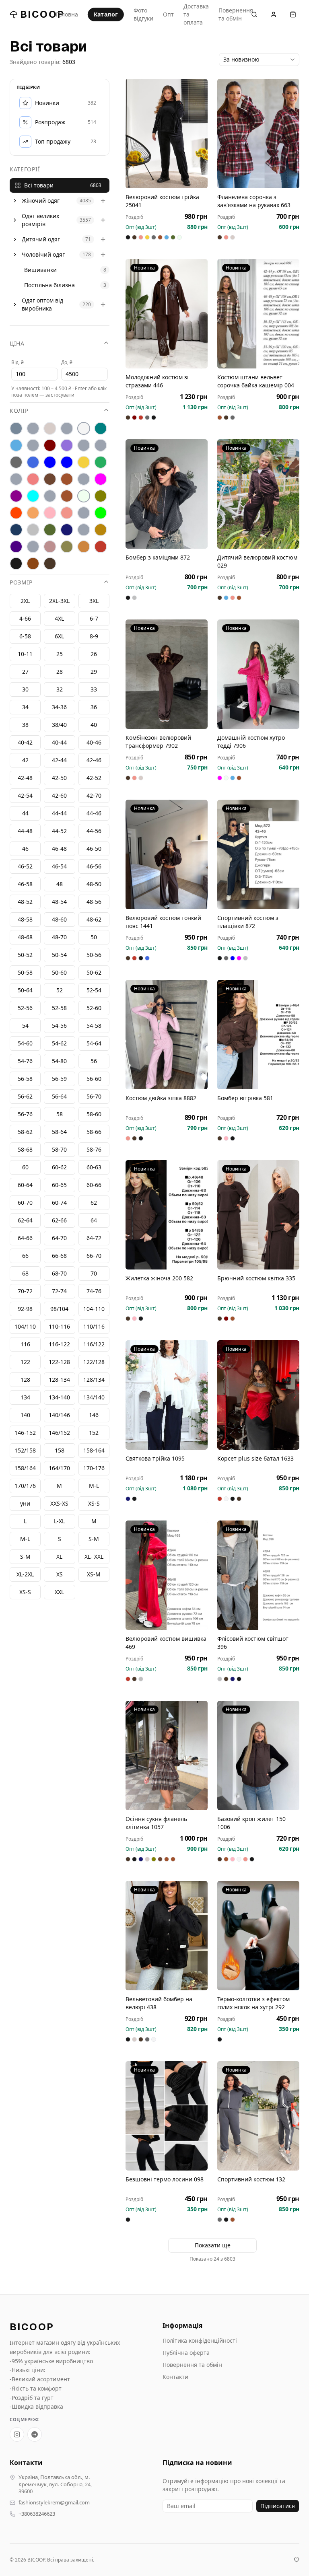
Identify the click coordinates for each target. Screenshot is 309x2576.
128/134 (94, 1380)
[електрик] (67, 462)
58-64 (59, 1132)
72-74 (59, 1291)
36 (94, 707)
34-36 (59, 707)
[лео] (84, 479)
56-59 (59, 1079)
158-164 (94, 1450)
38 (25, 725)
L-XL (59, 1521)
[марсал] (16, 496)
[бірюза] (101, 428)
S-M (25, 1557)
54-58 (94, 1026)
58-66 (94, 1132)
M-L (25, 1539)
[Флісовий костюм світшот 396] (258, 1575)
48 (60, 884)
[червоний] (101, 547)
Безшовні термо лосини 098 (165, 2179)
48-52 (25, 902)
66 (25, 1256)
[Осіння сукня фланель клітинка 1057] (167, 1755)
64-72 (94, 1238)
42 (25, 760)
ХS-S (94, 1503)
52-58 (59, 1008)
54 (25, 1026)
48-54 (59, 902)
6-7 (94, 618)
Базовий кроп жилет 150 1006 (251, 1823)
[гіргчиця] (84, 445)
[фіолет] (16, 547)
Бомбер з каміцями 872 (158, 557)
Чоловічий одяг (43, 254)
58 (60, 1114)
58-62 (25, 1132)
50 (94, 937)
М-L (94, 1486)
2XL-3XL (59, 601)
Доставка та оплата (196, 14)
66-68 (59, 1256)
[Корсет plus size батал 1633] (258, 1395)
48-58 (25, 919)
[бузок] (67, 445)
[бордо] (50, 445)
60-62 (59, 1167)
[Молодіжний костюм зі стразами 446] (167, 314)
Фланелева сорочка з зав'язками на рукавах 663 (254, 201)
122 (25, 1362)
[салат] (101, 513)
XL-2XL (25, 1574)
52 (60, 990)
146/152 (59, 1433)
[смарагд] (50, 530)
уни (25, 1503)
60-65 (59, 1185)
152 (94, 1433)
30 (25, 689)
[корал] (16, 479)
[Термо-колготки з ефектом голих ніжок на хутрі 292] (258, 1936)
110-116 (59, 1326)
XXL (59, 1592)
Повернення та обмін (236, 14)
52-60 (94, 1008)
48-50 (94, 884)
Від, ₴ (18, 362)
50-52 (25, 955)
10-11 (25, 654)
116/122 (94, 1344)
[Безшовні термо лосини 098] (167, 2116)
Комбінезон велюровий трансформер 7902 (158, 742)
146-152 (25, 1433)
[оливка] (101, 496)
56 (94, 1061)
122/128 (94, 1362)
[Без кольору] (67, 428)
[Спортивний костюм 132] (258, 2116)
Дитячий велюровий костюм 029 (257, 561)
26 (94, 654)
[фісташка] (33, 547)
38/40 (59, 725)
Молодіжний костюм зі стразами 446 (157, 381)
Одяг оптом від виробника (42, 304)
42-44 (59, 760)
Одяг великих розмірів (40, 220)
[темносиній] (67, 530)
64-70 (59, 1238)
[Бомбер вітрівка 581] (258, 1035)
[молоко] (84, 496)
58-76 (94, 1149)
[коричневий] (50, 479)
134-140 (59, 1397)
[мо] (50, 496)
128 (25, 1380)
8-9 (94, 636)
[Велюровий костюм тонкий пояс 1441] (167, 854)
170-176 (94, 1468)
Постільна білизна (49, 285)
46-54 (59, 866)
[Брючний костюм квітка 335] (258, 1215)
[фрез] (50, 547)
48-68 (25, 937)
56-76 (25, 1114)
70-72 (25, 1291)
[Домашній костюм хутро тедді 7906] (258, 674)
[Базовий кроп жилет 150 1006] (258, 1755)
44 (25, 813)
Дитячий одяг (41, 239)
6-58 (25, 636)
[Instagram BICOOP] (17, 2434)
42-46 (94, 760)
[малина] (101, 479)
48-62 (94, 919)
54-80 (59, 1061)
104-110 (94, 1309)
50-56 (94, 955)
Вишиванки (40, 270)
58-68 (25, 1149)
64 (94, 1220)
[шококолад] (33, 564)
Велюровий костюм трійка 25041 (162, 201)
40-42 (25, 742)
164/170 (59, 1468)
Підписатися (278, 2506)
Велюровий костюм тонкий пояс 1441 (163, 922)
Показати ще (213, 2245)
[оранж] (16, 513)
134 (25, 1397)
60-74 (59, 1203)
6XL (59, 636)
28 (60, 672)
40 (94, 725)
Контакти (175, 2377)
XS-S (25, 1592)
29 (94, 672)
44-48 (25, 831)
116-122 (59, 1344)
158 (60, 1450)
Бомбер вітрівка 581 (245, 1098)
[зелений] (101, 462)
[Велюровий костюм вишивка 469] (167, 1575)
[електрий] (50, 462)
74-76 (94, 1291)
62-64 (25, 1220)
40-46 (94, 742)
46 (25, 849)
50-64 (25, 990)
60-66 (94, 1185)
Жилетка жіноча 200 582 (159, 1278)
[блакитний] (16, 445)
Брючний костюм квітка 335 (256, 1278)
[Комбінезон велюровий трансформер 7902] (167, 674)
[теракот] (84, 530)
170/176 (25, 1486)
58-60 (94, 1114)
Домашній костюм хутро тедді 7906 (251, 742)
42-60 (59, 795)
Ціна (17, 343)
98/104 (59, 1309)
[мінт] (33, 496)
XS (60, 1574)
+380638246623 (37, 2514)
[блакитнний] (33, 445)
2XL (25, 601)
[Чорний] (16, 564)
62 (94, 1203)
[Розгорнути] (15, 201)
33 (94, 689)
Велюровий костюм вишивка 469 (166, 1643)
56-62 (25, 1096)
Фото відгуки (143, 14)
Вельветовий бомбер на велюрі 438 (159, 2003)
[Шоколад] (50, 564)
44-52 (59, 831)
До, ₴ (67, 362)
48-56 (94, 902)
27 (25, 672)
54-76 (25, 1061)
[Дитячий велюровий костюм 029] (258, 494)
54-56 (59, 1026)
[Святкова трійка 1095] (167, 1395)
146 (94, 1415)
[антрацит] (16, 428)
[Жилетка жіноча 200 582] (167, 1215)
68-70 (59, 1273)
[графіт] (16, 462)
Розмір (21, 582)
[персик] (33, 513)
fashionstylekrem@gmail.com (54, 2503)
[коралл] (33, 479)
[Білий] (84, 428)
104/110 (25, 1326)
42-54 (25, 795)
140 (25, 1415)
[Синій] (16, 530)
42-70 (94, 795)
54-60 (25, 1043)
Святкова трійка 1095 (155, 1458)
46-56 (94, 866)
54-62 (59, 1043)
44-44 (59, 813)
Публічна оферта (186, 2353)
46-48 (59, 849)
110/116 (94, 1326)
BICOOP (42, 14)
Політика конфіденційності (200, 2340)
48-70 (59, 937)
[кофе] (67, 479)
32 (60, 689)
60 (25, 1167)
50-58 (25, 972)
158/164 (25, 1468)
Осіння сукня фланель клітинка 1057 (156, 1823)
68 (25, 1273)
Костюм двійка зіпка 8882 (161, 1098)
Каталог (106, 14)
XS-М (94, 1574)
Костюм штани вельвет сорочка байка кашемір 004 (256, 381)
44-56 (94, 831)
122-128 (59, 1362)
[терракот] (101, 530)
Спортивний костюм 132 (251, 2179)
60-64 (25, 1185)
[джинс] (33, 462)
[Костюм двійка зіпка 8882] (167, 1035)
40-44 (59, 742)
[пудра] (50, 513)
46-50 (94, 849)
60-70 (25, 1203)
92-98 (25, 1309)
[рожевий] (67, 513)
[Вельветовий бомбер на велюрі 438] (167, 1936)
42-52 (94, 778)
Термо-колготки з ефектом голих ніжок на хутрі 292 (253, 2003)
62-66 (59, 1220)
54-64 (94, 1043)
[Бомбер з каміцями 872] (167, 494)
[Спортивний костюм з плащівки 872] (258, 854)
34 (25, 707)
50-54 (59, 955)
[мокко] (67, 496)
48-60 (59, 919)
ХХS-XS (59, 1503)
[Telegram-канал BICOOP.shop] (35, 2434)
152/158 (25, 1450)
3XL (94, 601)
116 (25, 1344)
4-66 (25, 618)
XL (59, 1557)
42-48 (25, 778)
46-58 (25, 884)
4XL (59, 618)
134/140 (94, 1397)
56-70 (94, 1096)
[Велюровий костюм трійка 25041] (167, 134)
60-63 (94, 1167)
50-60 (59, 972)
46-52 (25, 866)
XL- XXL (94, 1557)
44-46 (94, 813)
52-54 (94, 990)
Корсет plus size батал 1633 (255, 1458)
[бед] (33, 428)
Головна (67, 14)
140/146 (59, 1415)
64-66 (25, 1238)
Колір (19, 410)
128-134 (59, 1380)
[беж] (50, 428)
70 (94, 1273)
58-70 (59, 1149)
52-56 (25, 1008)
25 (60, 654)
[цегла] (84, 547)
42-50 (59, 778)
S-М (94, 1539)
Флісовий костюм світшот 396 (253, 1643)
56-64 (59, 1096)
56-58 (25, 1079)
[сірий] (33, 530)
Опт (168, 14)
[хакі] (67, 547)
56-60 (94, 1079)
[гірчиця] (101, 445)
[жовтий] (84, 462)
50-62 (94, 972)
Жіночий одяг (41, 201)
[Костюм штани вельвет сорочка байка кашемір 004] (258, 314)
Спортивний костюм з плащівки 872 (248, 922)
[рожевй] (84, 513)
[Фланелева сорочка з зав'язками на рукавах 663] (258, 134)
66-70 (94, 1256)
